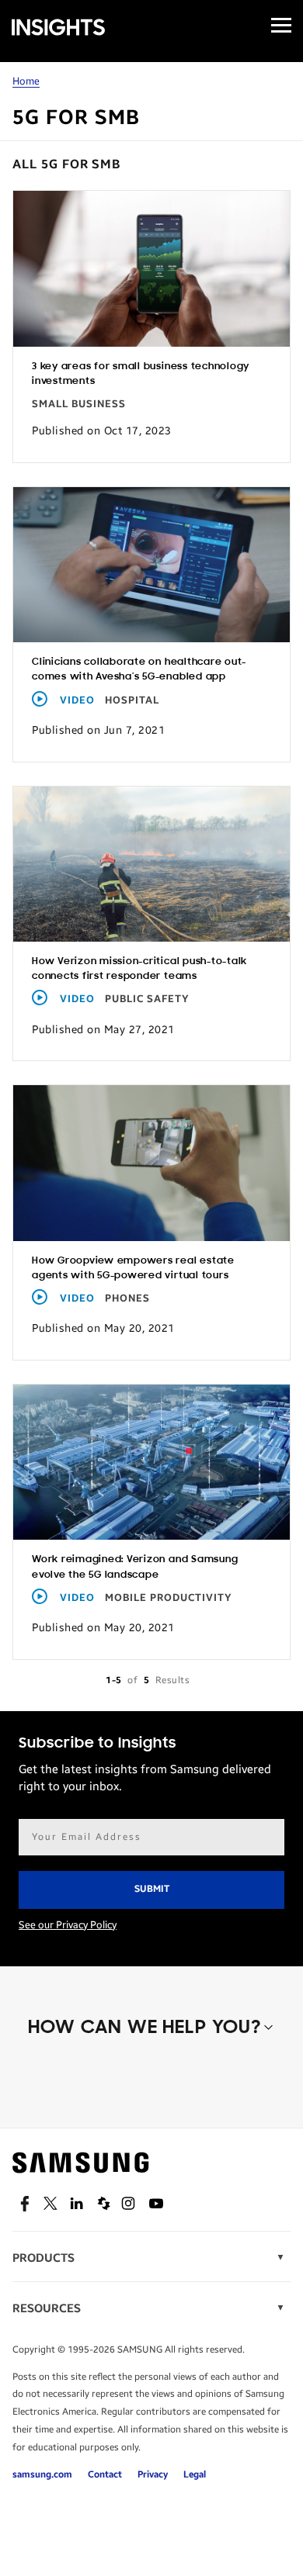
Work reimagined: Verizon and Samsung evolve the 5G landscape (135, 1567)
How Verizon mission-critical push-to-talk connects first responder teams (139, 969)
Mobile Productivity (169, 1598)
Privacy (153, 2474)
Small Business (79, 404)
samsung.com (42, 2474)
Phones (127, 1298)
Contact (105, 2474)
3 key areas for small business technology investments (141, 374)
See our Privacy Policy (68, 1925)
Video (77, 700)
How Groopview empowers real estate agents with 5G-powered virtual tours (133, 1268)
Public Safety (147, 999)
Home (26, 81)
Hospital (132, 700)
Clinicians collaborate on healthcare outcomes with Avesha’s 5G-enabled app (139, 669)
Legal (195, 2474)
